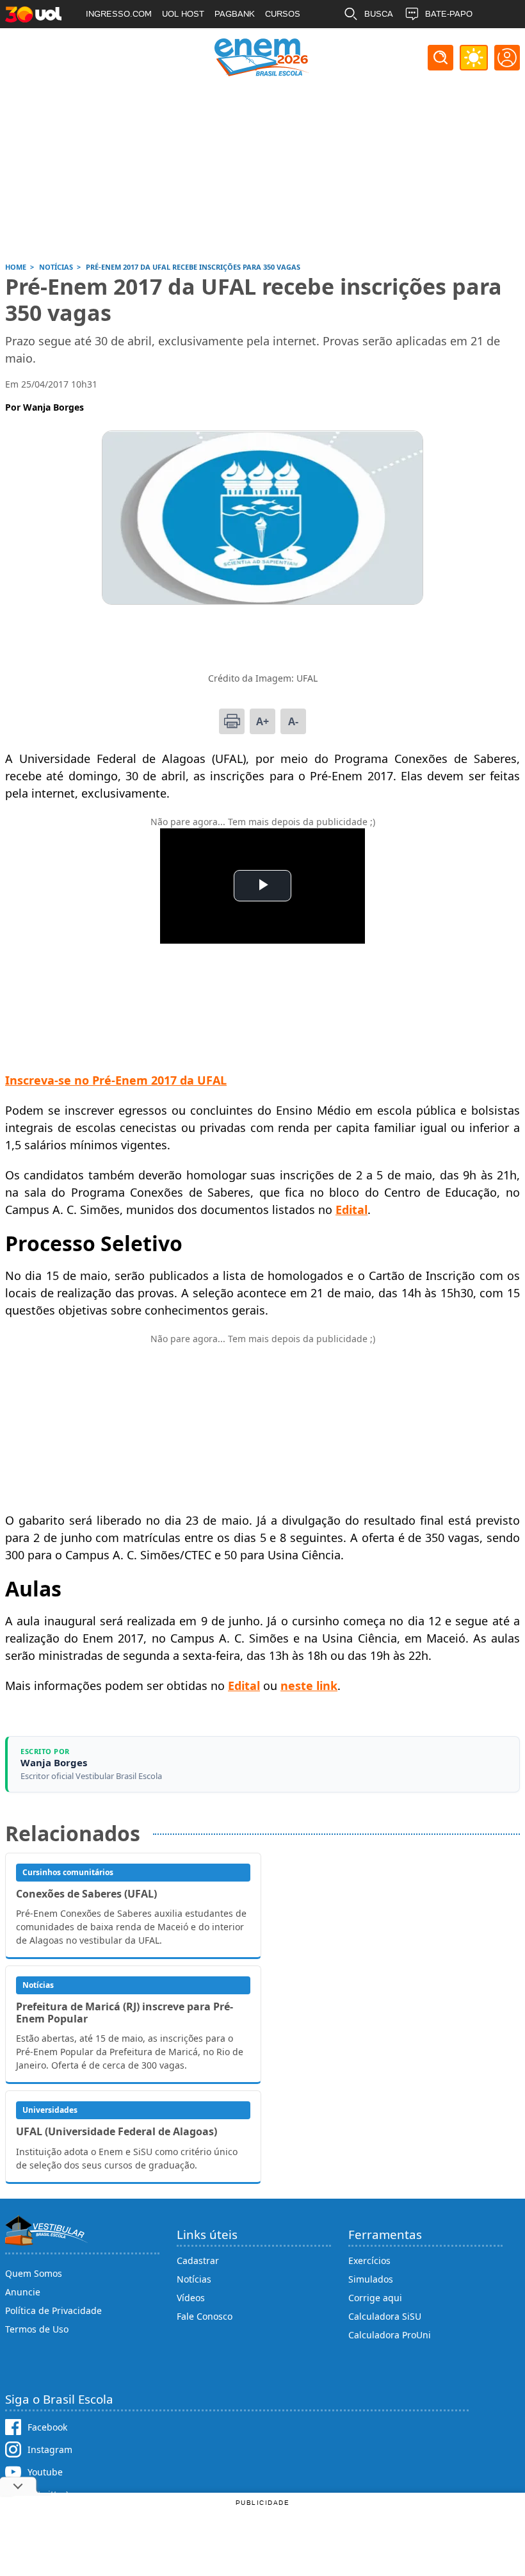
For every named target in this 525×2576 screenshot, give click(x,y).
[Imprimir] (232, 721)
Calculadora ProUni (390, 2335)
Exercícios (369, 2260)
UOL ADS (104, 42)
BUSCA (379, 14)
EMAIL (377, 42)
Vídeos (191, 2298)
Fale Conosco (205, 2316)
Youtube (45, 2472)
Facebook (47, 2427)
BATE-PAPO (449, 14)
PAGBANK (235, 14)
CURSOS (283, 14)
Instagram (50, 2449)
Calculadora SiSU (385, 2316)
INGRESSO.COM (119, 14)
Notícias (194, 2279)
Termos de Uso (37, 2329)
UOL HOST (183, 14)
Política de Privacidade (53, 2310)
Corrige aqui (375, 2298)
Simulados (371, 2279)
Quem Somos (34, 2273)
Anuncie (23, 2292)
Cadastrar (198, 2260)
